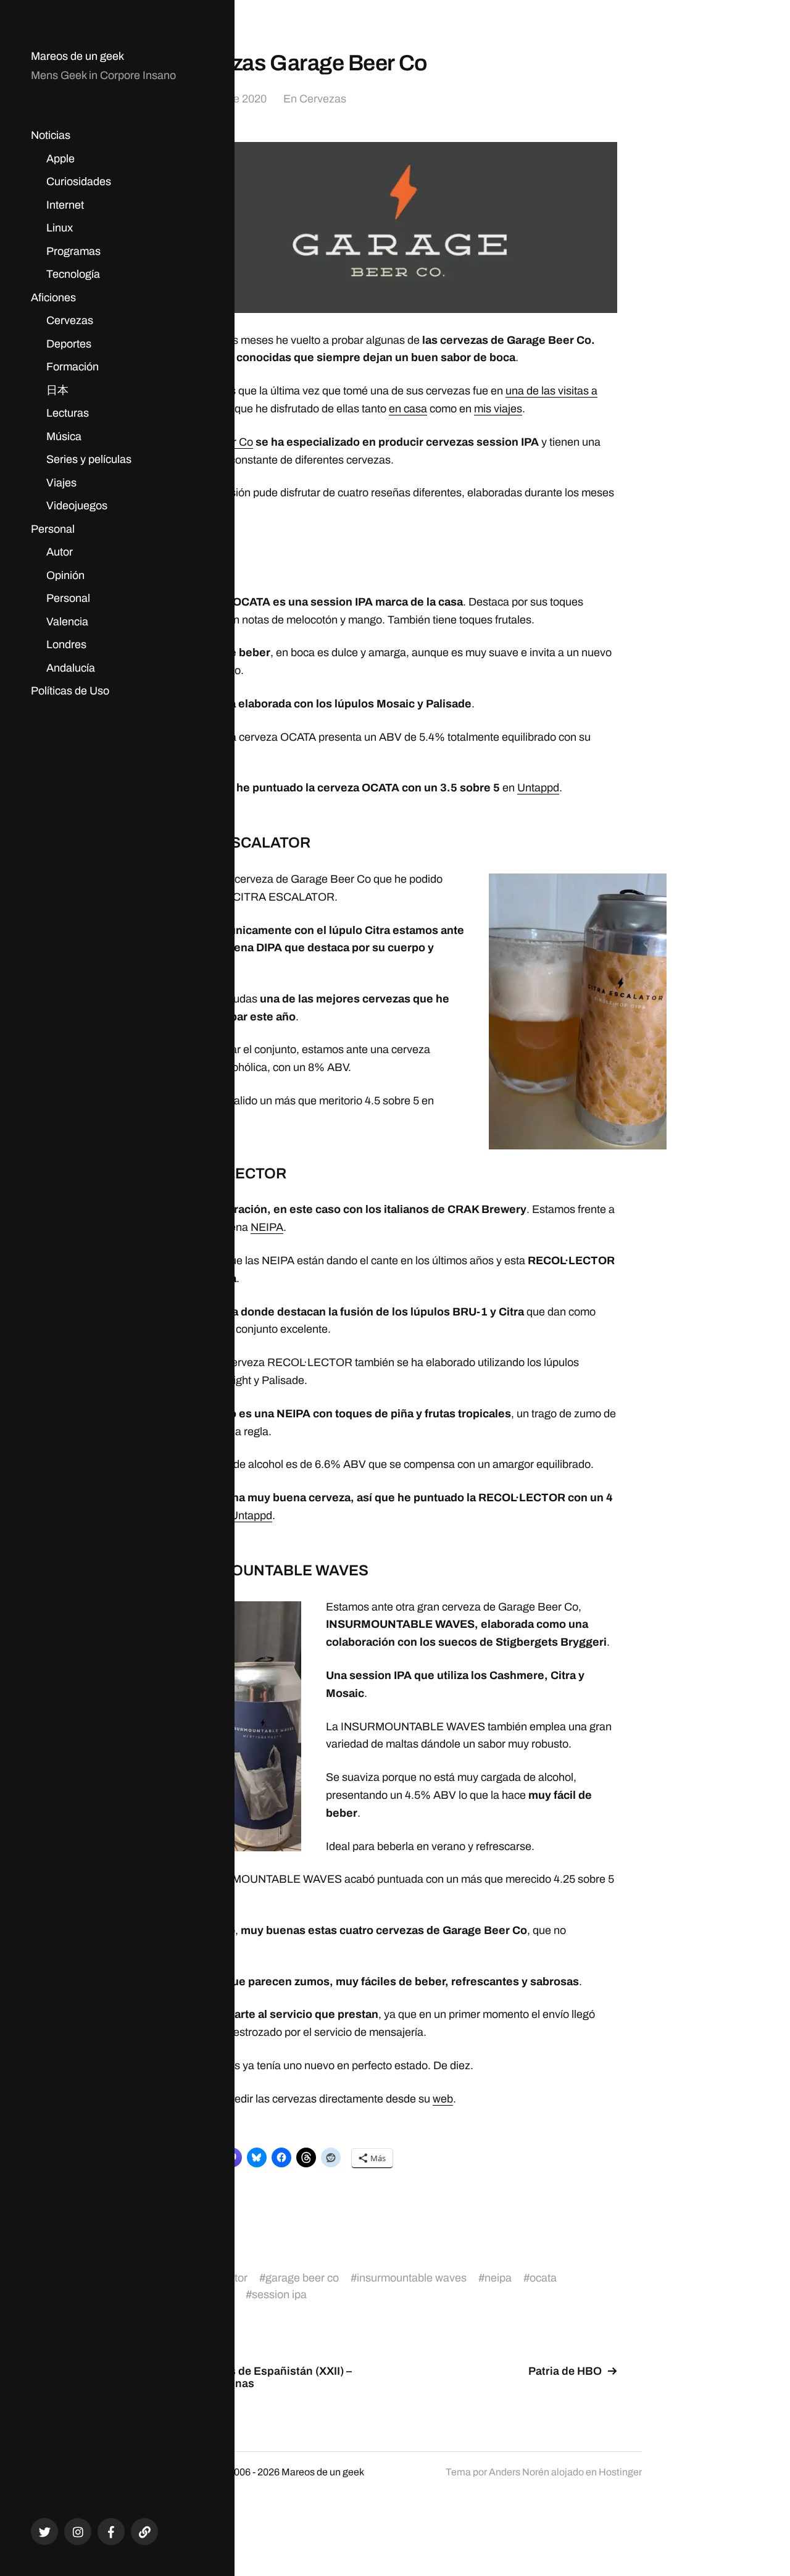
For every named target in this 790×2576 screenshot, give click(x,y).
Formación (73, 367)
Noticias (51, 135)
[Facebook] (111, 2532)
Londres (66, 644)
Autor (60, 552)
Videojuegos (77, 506)
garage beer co (302, 2278)
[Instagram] (78, 2532)
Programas (73, 251)
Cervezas (70, 320)
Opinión (65, 575)
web (443, 2099)
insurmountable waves (412, 2278)
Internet (65, 205)
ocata (543, 2278)
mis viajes (498, 409)
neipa (498, 2278)
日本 (57, 390)
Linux (60, 228)
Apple (60, 159)
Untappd (538, 788)
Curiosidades (79, 181)
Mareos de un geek (77, 56)
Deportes (69, 344)
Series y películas (89, 459)
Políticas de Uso (70, 691)
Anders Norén (519, 2472)
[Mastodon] (144, 2532)
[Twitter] (44, 2532)
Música (64, 436)
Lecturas (68, 413)
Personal (53, 529)
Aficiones (53, 298)
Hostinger (620, 2472)
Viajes (61, 483)
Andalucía (71, 668)
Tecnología (73, 274)
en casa (408, 409)
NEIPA (267, 1227)
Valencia (67, 622)
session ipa (279, 2295)
